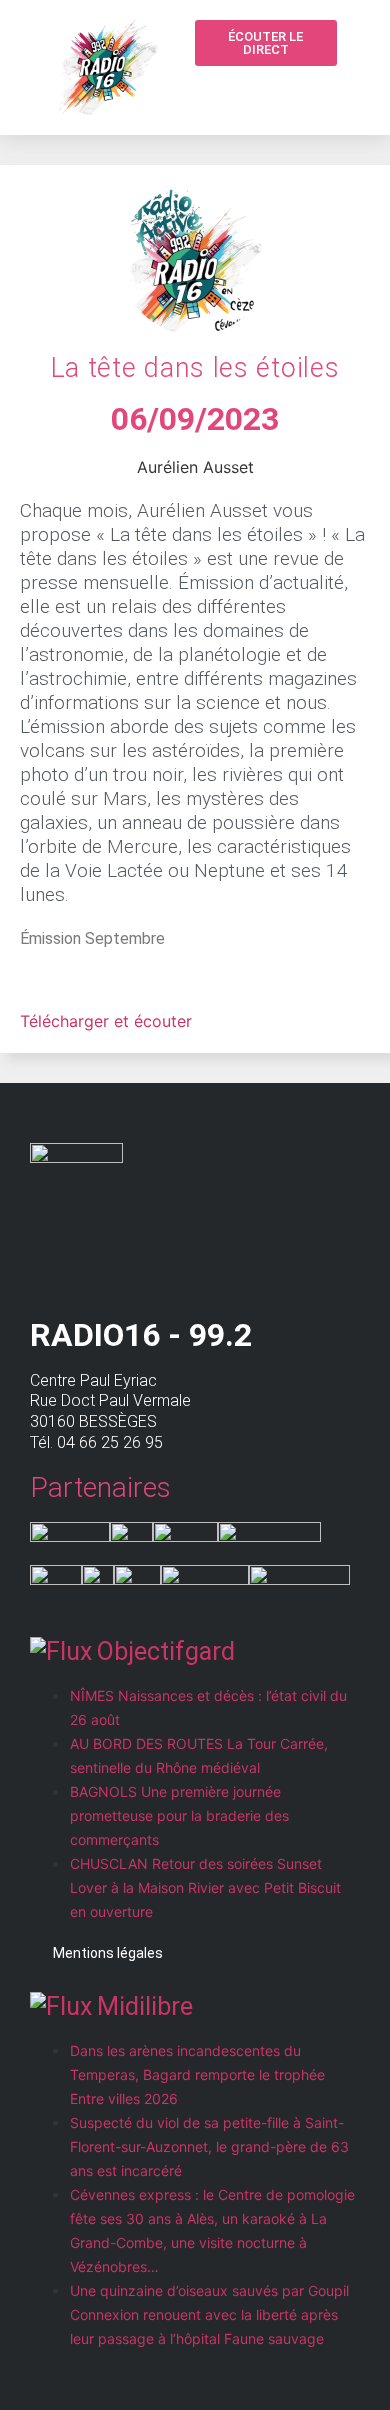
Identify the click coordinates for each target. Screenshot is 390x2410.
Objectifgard (166, 1651)
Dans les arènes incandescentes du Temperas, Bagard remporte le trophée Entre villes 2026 (197, 2074)
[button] (280, 91)
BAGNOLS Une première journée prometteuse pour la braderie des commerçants (179, 1815)
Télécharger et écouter (106, 1021)
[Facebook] (318, 90)
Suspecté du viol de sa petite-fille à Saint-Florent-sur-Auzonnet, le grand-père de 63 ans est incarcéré (209, 2146)
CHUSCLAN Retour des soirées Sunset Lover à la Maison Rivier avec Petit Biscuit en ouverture (205, 1887)
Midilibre (145, 2006)
